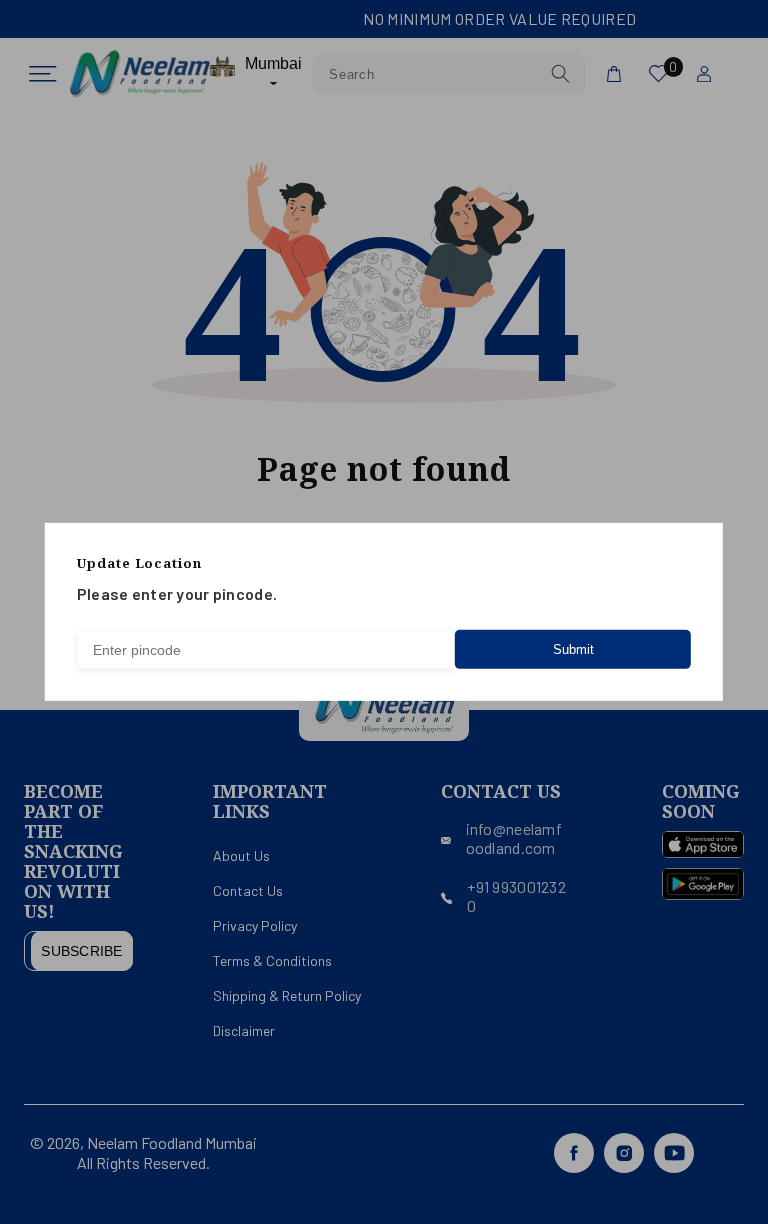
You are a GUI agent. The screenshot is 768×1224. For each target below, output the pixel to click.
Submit (573, 649)
